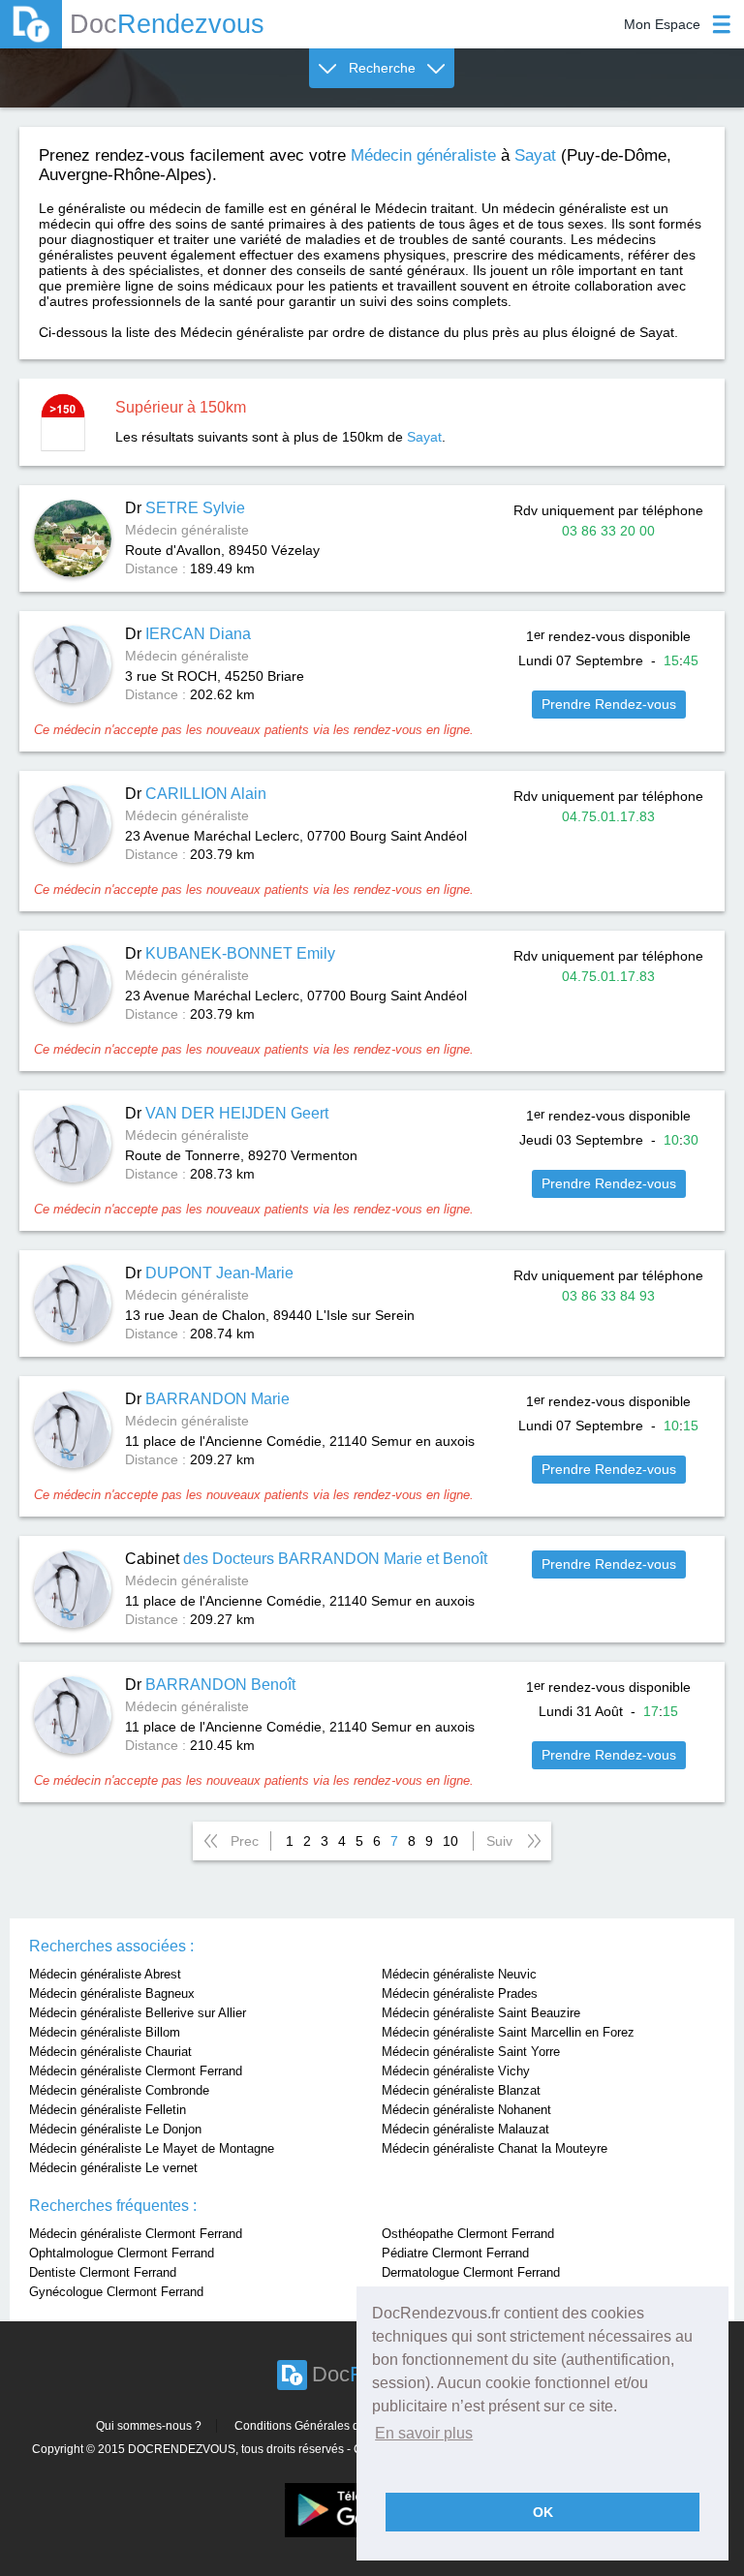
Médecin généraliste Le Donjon (115, 2129)
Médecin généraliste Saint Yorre (471, 2052)
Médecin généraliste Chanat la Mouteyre (495, 2148)
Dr (185, 508)
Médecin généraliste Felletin (108, 2110)
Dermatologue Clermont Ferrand (471, 2272)
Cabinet (306, 1559)
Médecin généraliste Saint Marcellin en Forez (508, 2032)
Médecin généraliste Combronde (119, 2090)
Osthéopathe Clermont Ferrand (468, 2234)
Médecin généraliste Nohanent (466, 2110)
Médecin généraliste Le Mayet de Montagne (152, 2148)
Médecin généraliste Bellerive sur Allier (138, 2013)
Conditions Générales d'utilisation (323, 2426)
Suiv (499, 1841)
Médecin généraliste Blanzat (461, 2090)
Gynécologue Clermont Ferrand (116, 2292)
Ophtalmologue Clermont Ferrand (122, 2253)
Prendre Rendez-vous (609, 704)
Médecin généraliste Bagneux (112, 1993)
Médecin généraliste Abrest (105, 1974)
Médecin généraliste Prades (460, 1993)
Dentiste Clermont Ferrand (103, 2272)
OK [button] (543, 2512)
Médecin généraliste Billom (105, 2032)
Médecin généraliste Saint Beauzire (481, 2013)
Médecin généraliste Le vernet (113, 2168)
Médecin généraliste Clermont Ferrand (136, 2071)
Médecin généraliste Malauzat (465, 2129)
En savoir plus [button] (424, 2433)
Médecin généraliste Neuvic (459, 1974)
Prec (245, 1841)
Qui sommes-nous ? (149, 2426)
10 (450, 1841)
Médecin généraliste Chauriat (110, 2052)
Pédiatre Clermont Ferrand (455, 2253)
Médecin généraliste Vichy (456, 2071)
